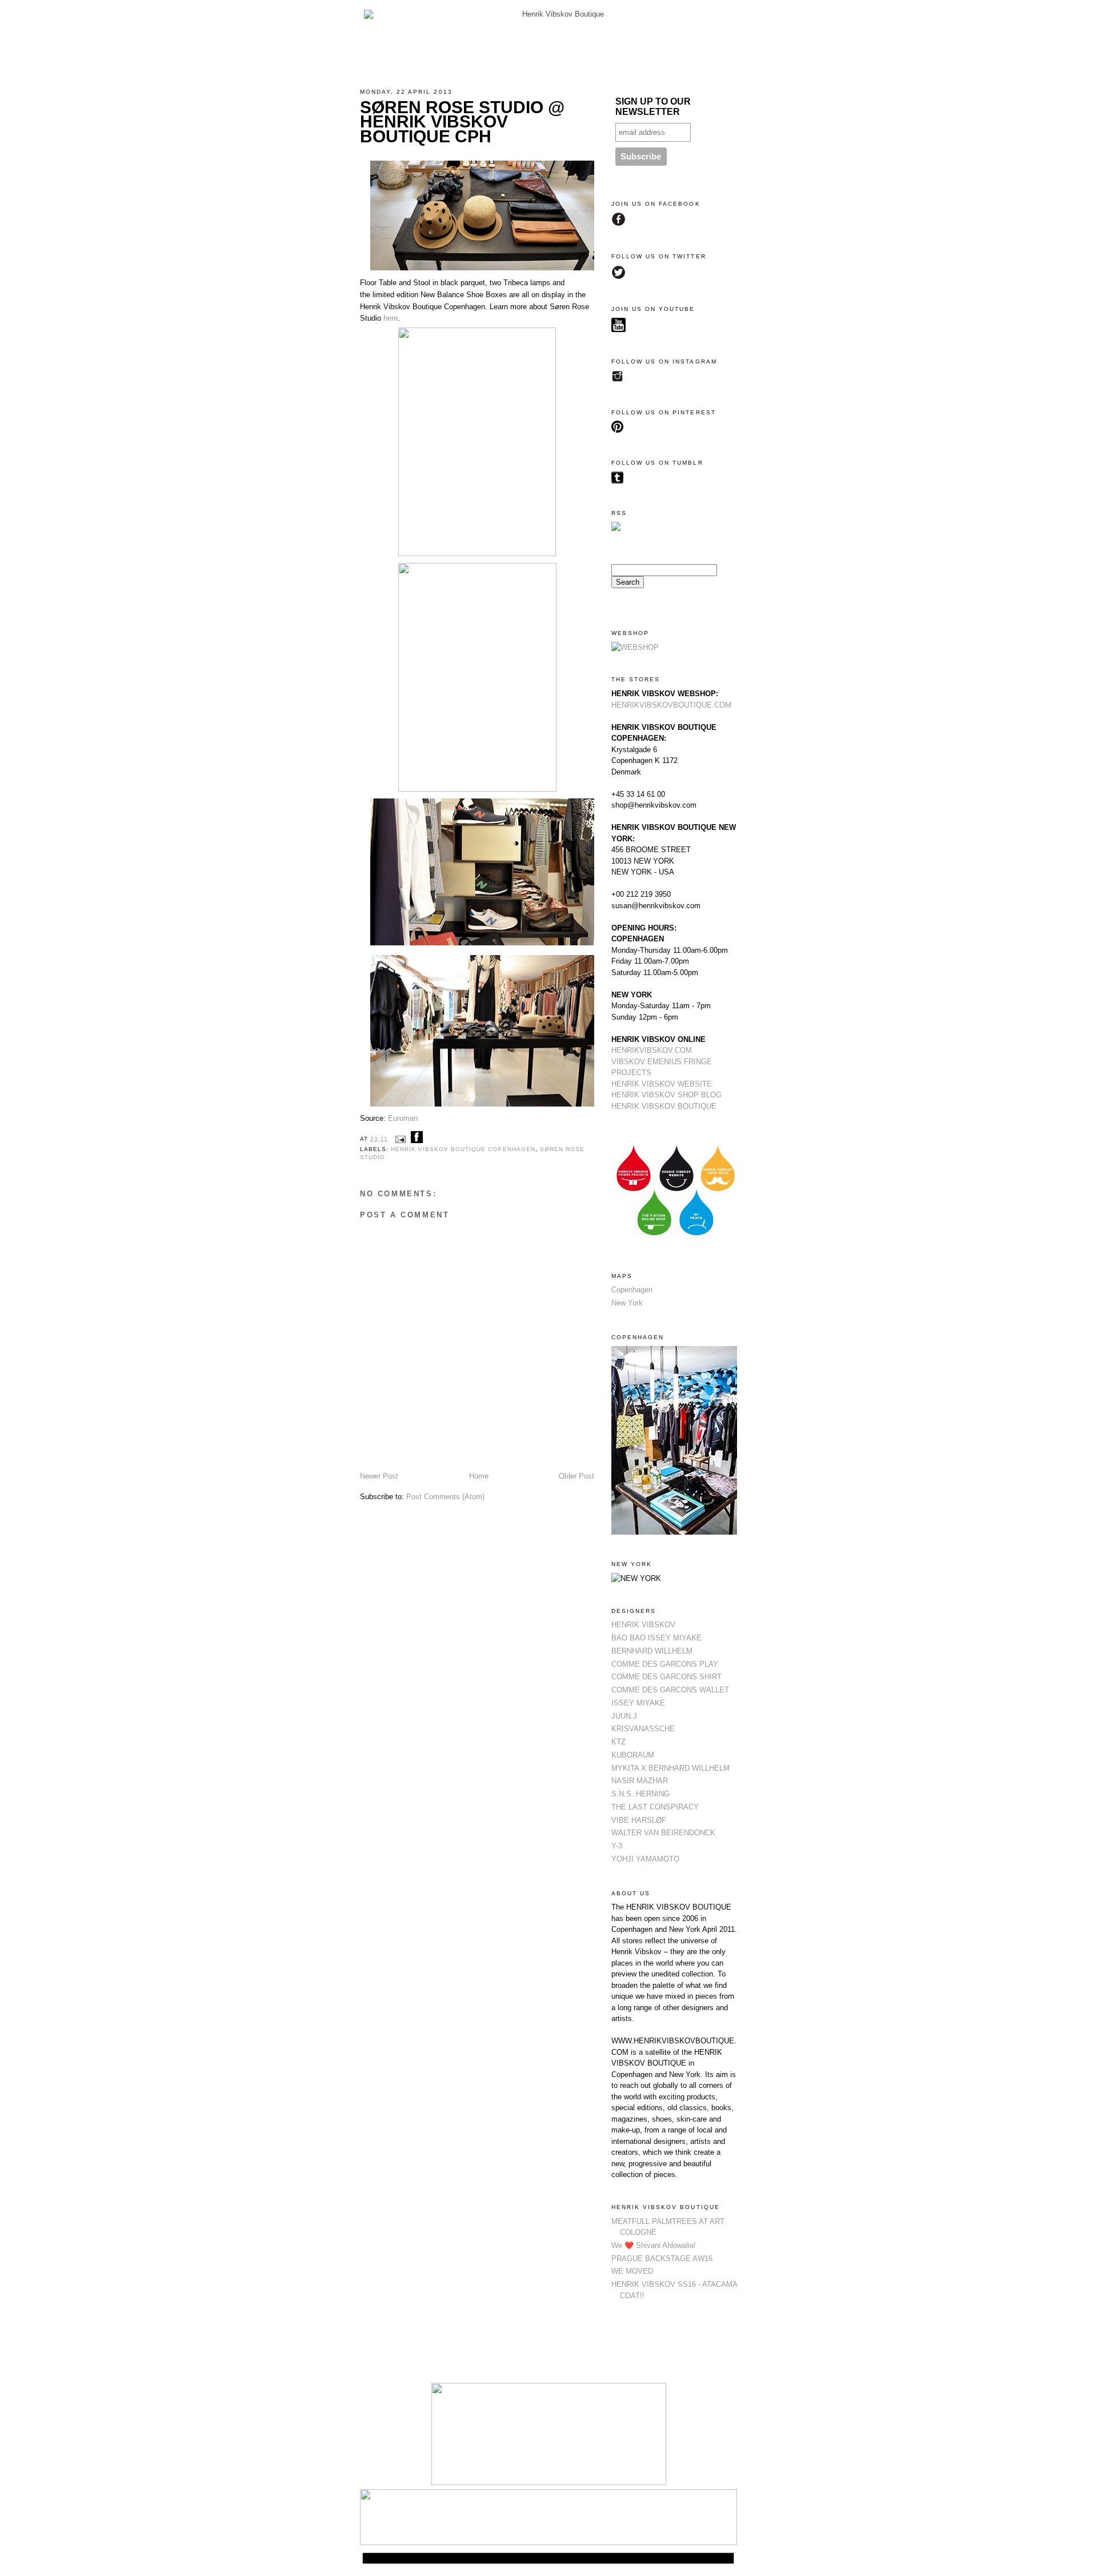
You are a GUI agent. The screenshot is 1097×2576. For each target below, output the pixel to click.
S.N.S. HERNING (640, 1794)
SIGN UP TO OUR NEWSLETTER (653, 107)
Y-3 (617, 1846)
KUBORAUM (633, 1755)
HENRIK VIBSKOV (643, 1625)
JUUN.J (624, 1716)
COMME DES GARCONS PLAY (665, 1664)
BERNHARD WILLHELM (652, 1651)
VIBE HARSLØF (639, 1820)
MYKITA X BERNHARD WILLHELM (670, 1768)
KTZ (618, 1742)
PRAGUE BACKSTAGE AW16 (662, 2259)
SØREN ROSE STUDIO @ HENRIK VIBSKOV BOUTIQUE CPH (462, 122)
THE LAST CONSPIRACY (655, 1807)
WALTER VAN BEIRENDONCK (663, 1833)
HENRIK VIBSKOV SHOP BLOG (666, 1095)
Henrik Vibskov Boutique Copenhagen (463, 1149)
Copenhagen (632, 1290)
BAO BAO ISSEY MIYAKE (656, 1638)
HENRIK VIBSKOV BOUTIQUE (664, 1106)
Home (479, 1476)
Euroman (403, 1118)
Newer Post (379, 1476)
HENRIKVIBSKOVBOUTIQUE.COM (671, 705)
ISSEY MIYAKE (638, 1703)
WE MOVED (632, 2271)
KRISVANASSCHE (643, 1729)
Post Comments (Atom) (445, 1497)
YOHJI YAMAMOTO (645, 1859)
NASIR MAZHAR (640, 1781)
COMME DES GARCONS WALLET (670, 1690)
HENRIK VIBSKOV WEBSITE (662, 1084)
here (391, 318)
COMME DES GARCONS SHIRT (666, 1677)
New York (627, 1303)
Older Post (576, 1476)
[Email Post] (400, 1139)
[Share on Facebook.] (417, 1139)
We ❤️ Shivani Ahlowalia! (654, 2245)
